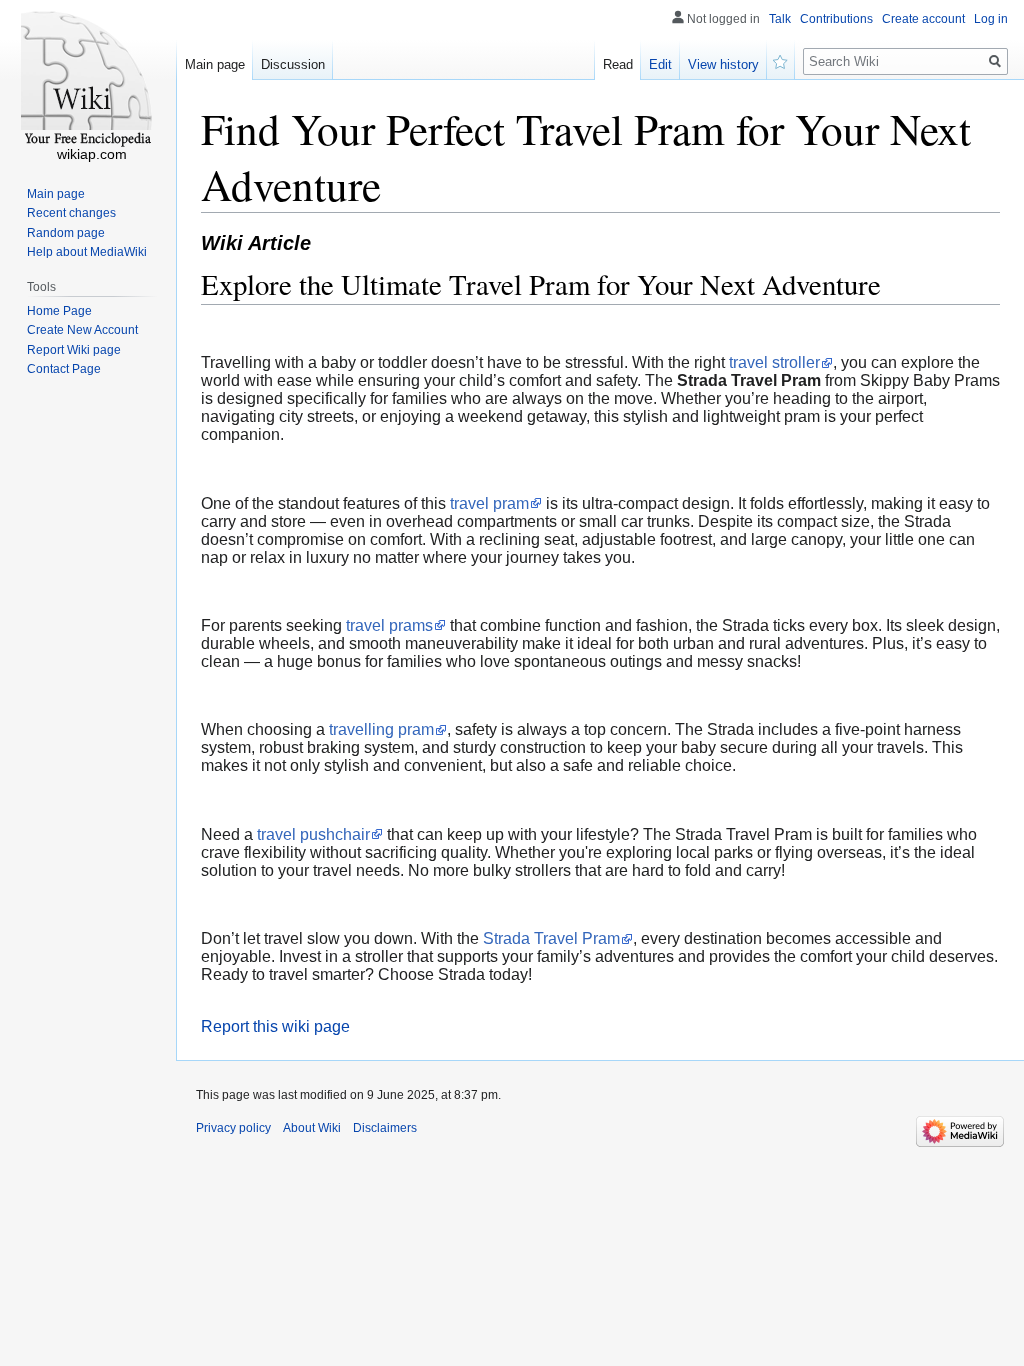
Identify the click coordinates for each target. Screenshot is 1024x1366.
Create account (923, 19)
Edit (660, 64)
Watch (781, 60)
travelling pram (381, 729)
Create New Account (82, 330)
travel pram (489, 503)
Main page (215, 64)
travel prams (389, 625)
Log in (991, 19)
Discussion (293, 64)
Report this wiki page (275, 1026)
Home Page (59, 311)
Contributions (836, 19)
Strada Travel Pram (551, 938)
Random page (66, 233)
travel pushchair (313, 834)
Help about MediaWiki (87, 252)
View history (723, 64)
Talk (780, 19)
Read (618, 64)
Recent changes (71, 213)
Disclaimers (385, 1128)
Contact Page (64, 369)
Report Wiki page (74, 350)
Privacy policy (233, 1128)
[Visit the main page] (88, 80)
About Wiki (312, 1128)
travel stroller (774, 362)
